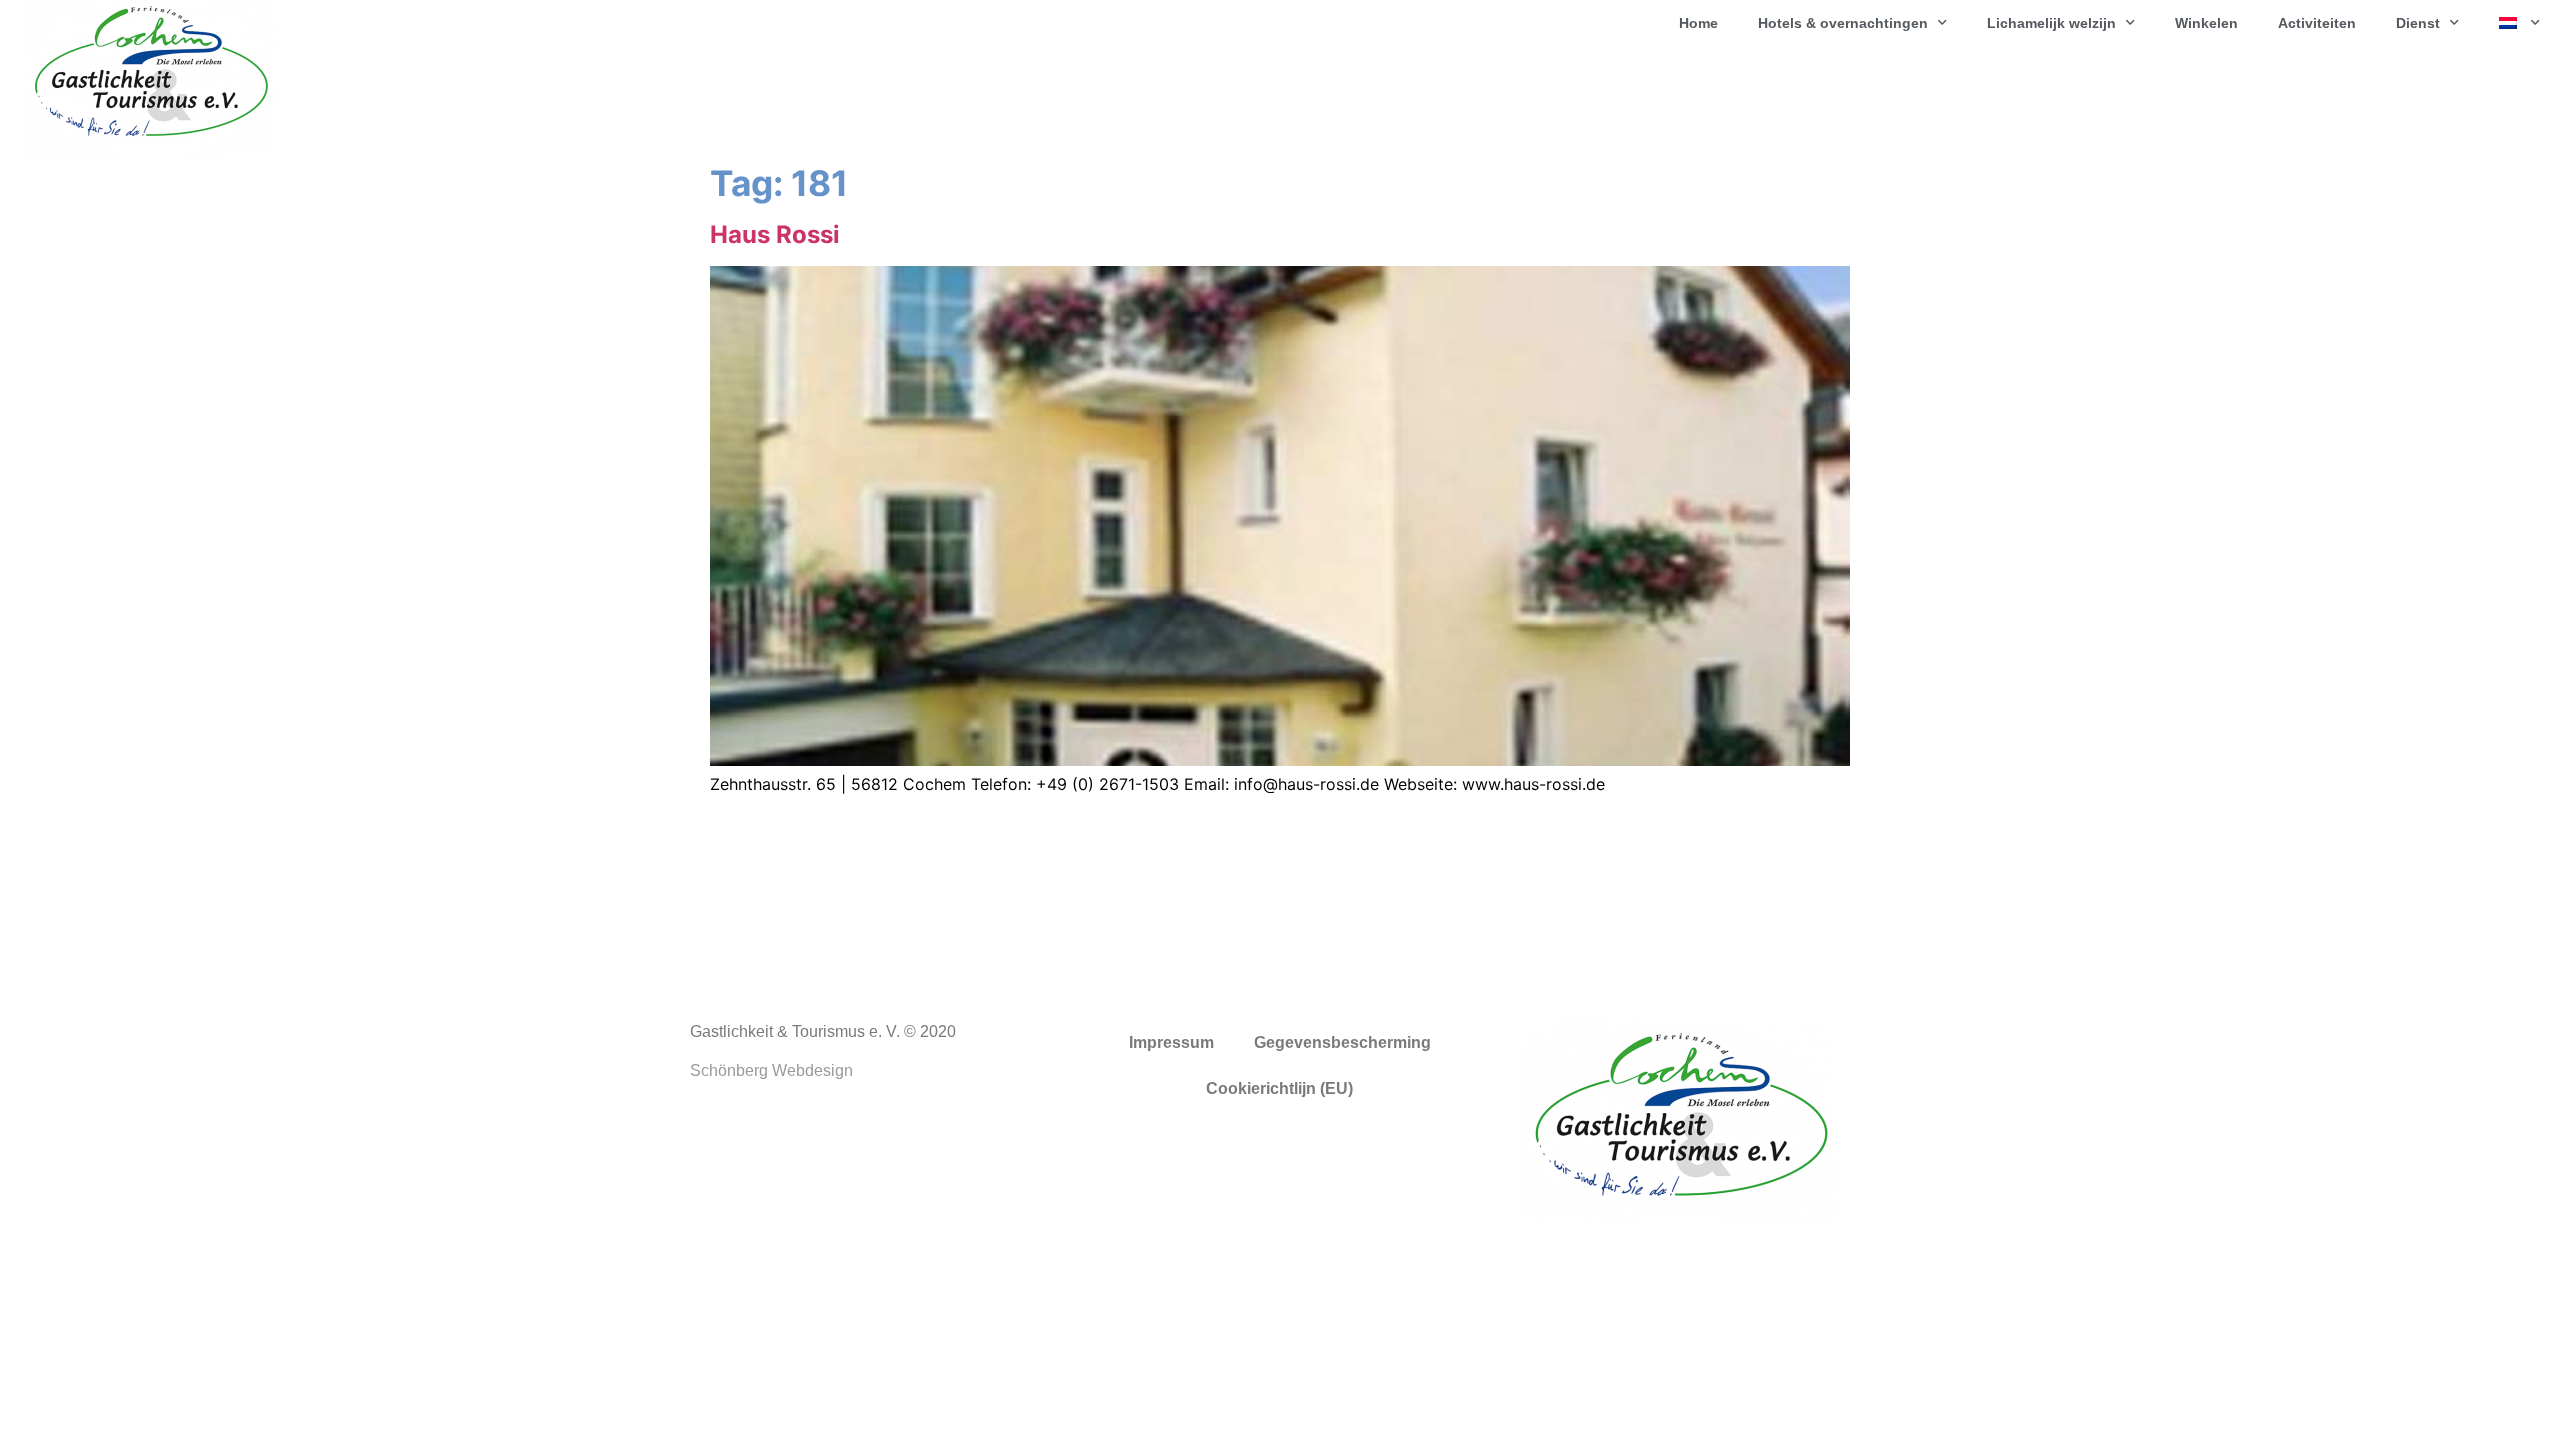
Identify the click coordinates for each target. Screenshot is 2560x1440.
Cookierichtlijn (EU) (1279, 1088)
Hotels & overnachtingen (1843, 23)
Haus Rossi (775, 234)
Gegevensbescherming (1342, 1042)
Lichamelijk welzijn (2051, 23)
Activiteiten (2317, 23)
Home (1698, 23)
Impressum (1171, 1042)
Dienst (2418, 23)
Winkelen (2206, 23)
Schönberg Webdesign (771, 1070)
